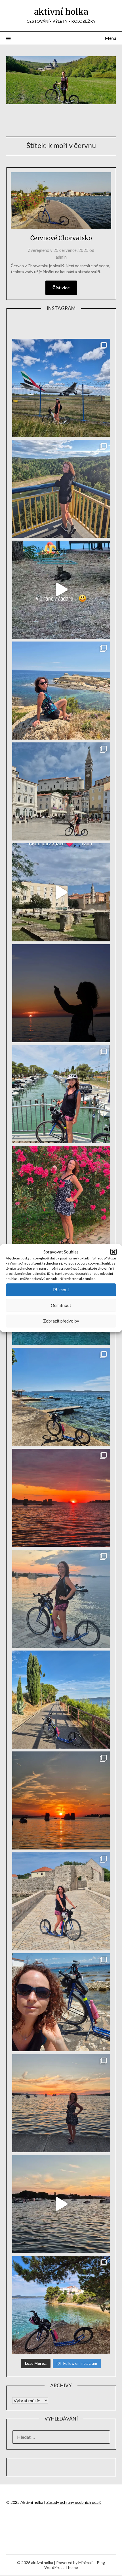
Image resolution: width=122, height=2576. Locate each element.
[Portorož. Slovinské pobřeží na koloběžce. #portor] (61, 1094)
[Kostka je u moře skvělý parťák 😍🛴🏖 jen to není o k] (61, 2002)
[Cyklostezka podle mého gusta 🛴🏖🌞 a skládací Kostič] (61, 1700)
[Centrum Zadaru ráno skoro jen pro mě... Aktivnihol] (61, 892)
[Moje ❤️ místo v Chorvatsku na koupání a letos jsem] (61, 1397)
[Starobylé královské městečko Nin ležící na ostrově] (61, 1901)
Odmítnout (61, 1305)
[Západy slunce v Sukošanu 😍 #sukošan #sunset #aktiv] (61, 1800)
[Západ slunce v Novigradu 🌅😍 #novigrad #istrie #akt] (61, 993)
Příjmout (61, 1290)
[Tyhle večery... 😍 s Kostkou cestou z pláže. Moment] (61, 1599)
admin (61, 257)
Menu (110, 38)
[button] (113, 1252)
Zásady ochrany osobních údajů (74, 2502)
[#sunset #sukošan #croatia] (61, 2204)
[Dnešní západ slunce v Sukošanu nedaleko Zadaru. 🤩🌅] (61, 2103)
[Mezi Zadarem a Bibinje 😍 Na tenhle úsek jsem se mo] (61, 2305)
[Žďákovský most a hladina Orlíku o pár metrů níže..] (61, 489)
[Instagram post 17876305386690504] (61, 590)
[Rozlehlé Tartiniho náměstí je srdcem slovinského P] (61, 791)
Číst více (61, 288)
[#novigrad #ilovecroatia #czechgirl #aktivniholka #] (61, 1195)
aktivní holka (61, 12)
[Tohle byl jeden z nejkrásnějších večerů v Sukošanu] (61, 1498)
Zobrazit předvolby (61, 1321)
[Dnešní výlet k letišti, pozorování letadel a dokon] (61, 388)
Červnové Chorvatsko (61, 238)
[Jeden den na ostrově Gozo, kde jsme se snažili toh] (61, 691)
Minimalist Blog (92, 2562)
